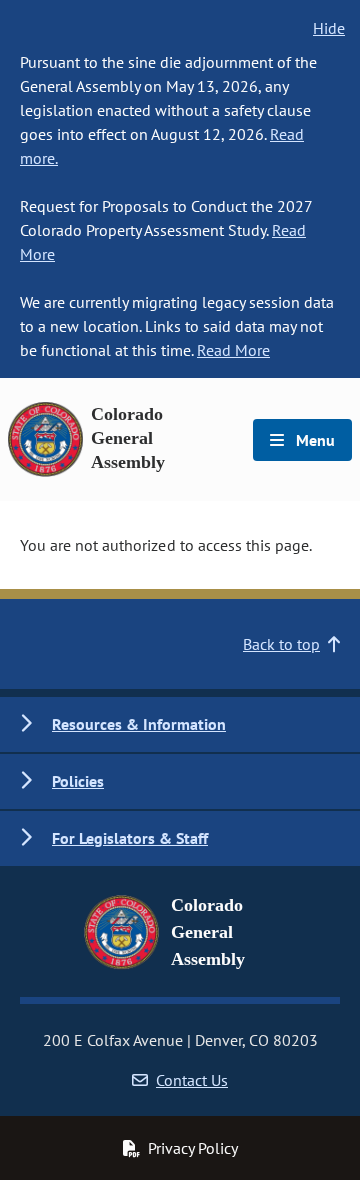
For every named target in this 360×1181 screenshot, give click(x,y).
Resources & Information (139, 724)
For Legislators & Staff (130, 838)
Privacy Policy (193, 1148)
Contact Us (192, 1080)
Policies (78, 781)
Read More (233, 350)
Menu (313, 440)
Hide (329, 28)
